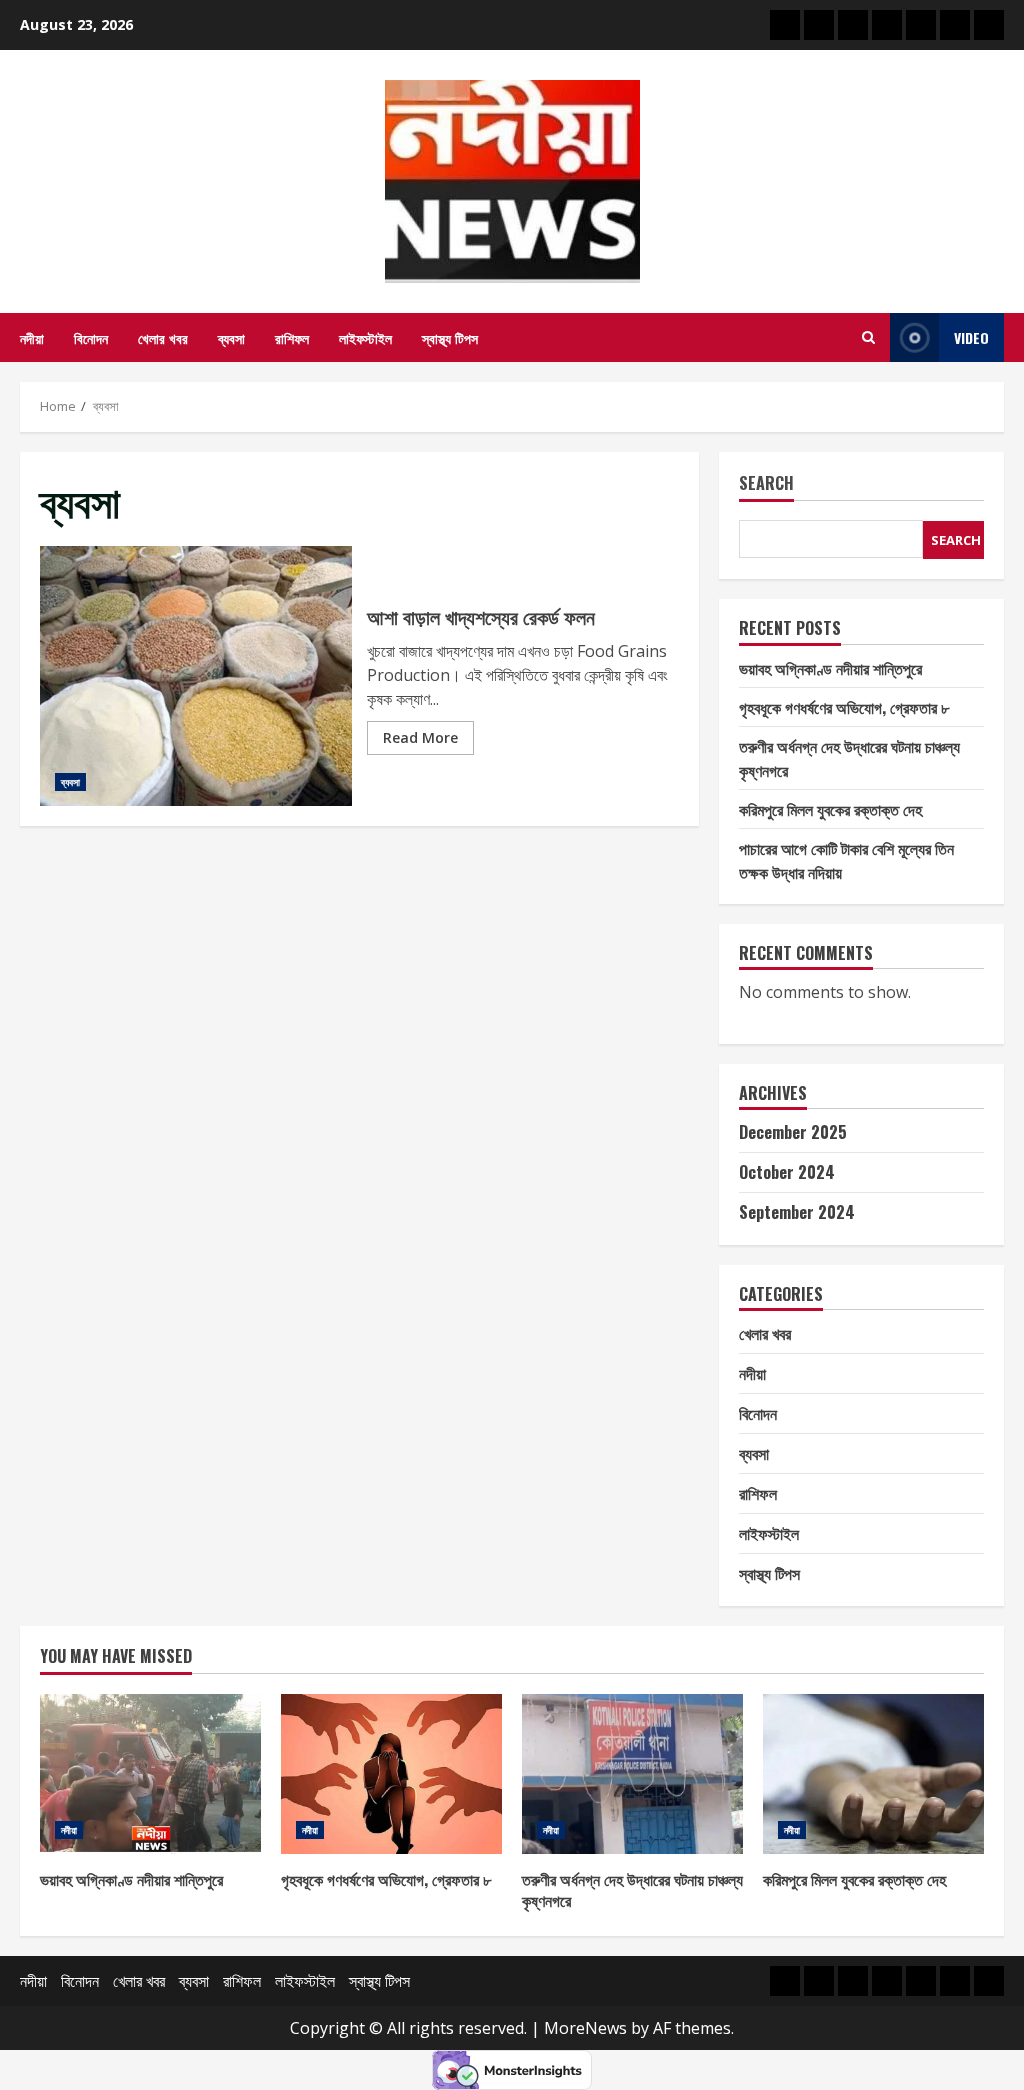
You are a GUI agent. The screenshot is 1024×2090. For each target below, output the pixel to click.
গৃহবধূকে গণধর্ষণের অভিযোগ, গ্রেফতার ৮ (844, 707)
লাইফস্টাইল (365, 337)
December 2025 (793, 1132)
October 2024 (787, 1172)
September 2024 (797, 1212)
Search (766, 484)
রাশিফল (292, 337)
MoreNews (585, 2028)
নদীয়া (32, 337)
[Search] (868, 337)
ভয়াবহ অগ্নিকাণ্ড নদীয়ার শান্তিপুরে (830, 668)
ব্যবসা (231, 337)
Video (971, 337)
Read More (420, 737)
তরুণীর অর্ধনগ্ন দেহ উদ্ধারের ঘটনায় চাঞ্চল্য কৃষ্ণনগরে (632, 1774)
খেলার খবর (163, 337)
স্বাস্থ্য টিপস (450, 337)
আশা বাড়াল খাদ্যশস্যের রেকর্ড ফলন (196, 676)
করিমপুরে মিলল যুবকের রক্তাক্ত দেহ (830, 809)
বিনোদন (91, 337)
